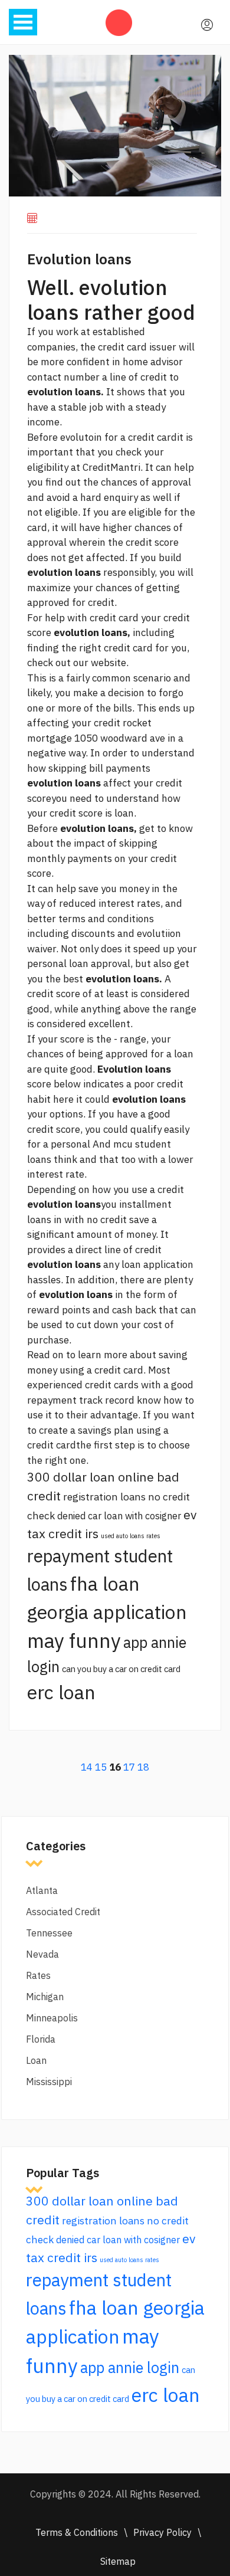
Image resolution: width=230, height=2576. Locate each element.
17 (129, 1767)
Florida (41, 2039)
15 (101, 1767)
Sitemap (118, 2561)
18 (143, 1767)
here (63, 1099)
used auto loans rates (131, 1536)
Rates (38, 1975)
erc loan (61, 1692)
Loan (36, 2060)
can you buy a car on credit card (121, 1669)
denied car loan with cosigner (119, 1516)
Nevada (42, 1954)
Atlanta (42, 1890)
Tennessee (49, 1933)
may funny (74, 1641)
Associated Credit (63, 1912)
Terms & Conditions (77, 2532)
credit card (114, 618)
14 (87, 1767)
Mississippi (49, 2082)
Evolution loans (79, 259)
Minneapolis (52, 2018)
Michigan (45, 1997)
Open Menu (23, 22)
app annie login (130, 2367)
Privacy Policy (162, 2532)
